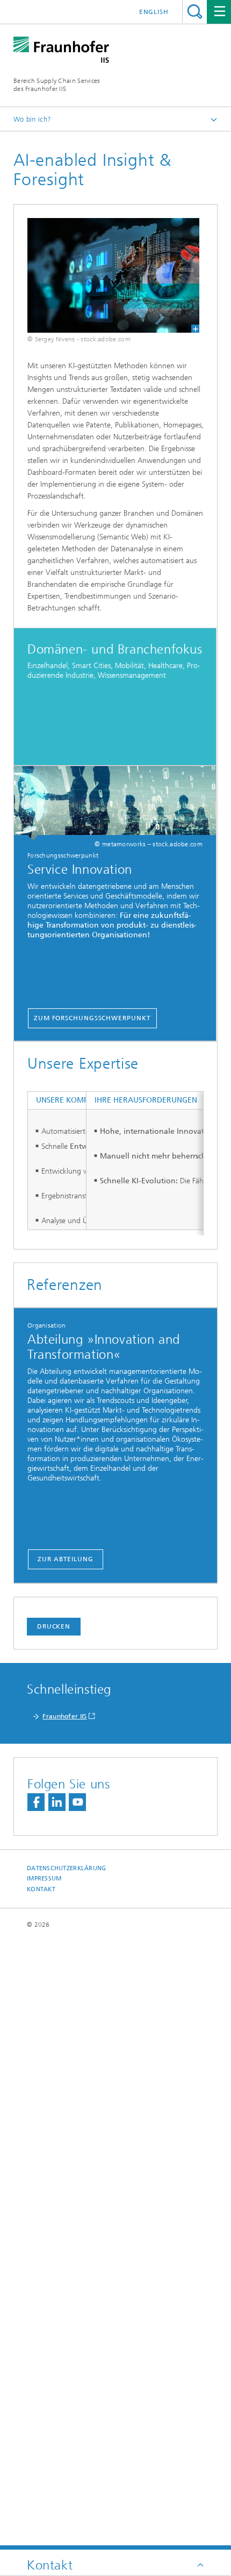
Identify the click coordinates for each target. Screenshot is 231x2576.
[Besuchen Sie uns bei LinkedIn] (57, 1802)
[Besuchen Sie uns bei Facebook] (36, 1802)
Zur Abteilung (66, 1559)
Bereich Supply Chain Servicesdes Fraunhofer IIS (57, 85)
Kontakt (41, 1889)
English (154, 12)
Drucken (54, 1626)
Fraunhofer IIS (64, 1716)
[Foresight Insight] (107, 275)
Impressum (44, 1879)
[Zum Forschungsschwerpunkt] (115, 803)
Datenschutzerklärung (67, 1868)
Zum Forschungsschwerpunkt (92, 1018)
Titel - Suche (195, 12)
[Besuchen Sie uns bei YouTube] (77, 1802)
